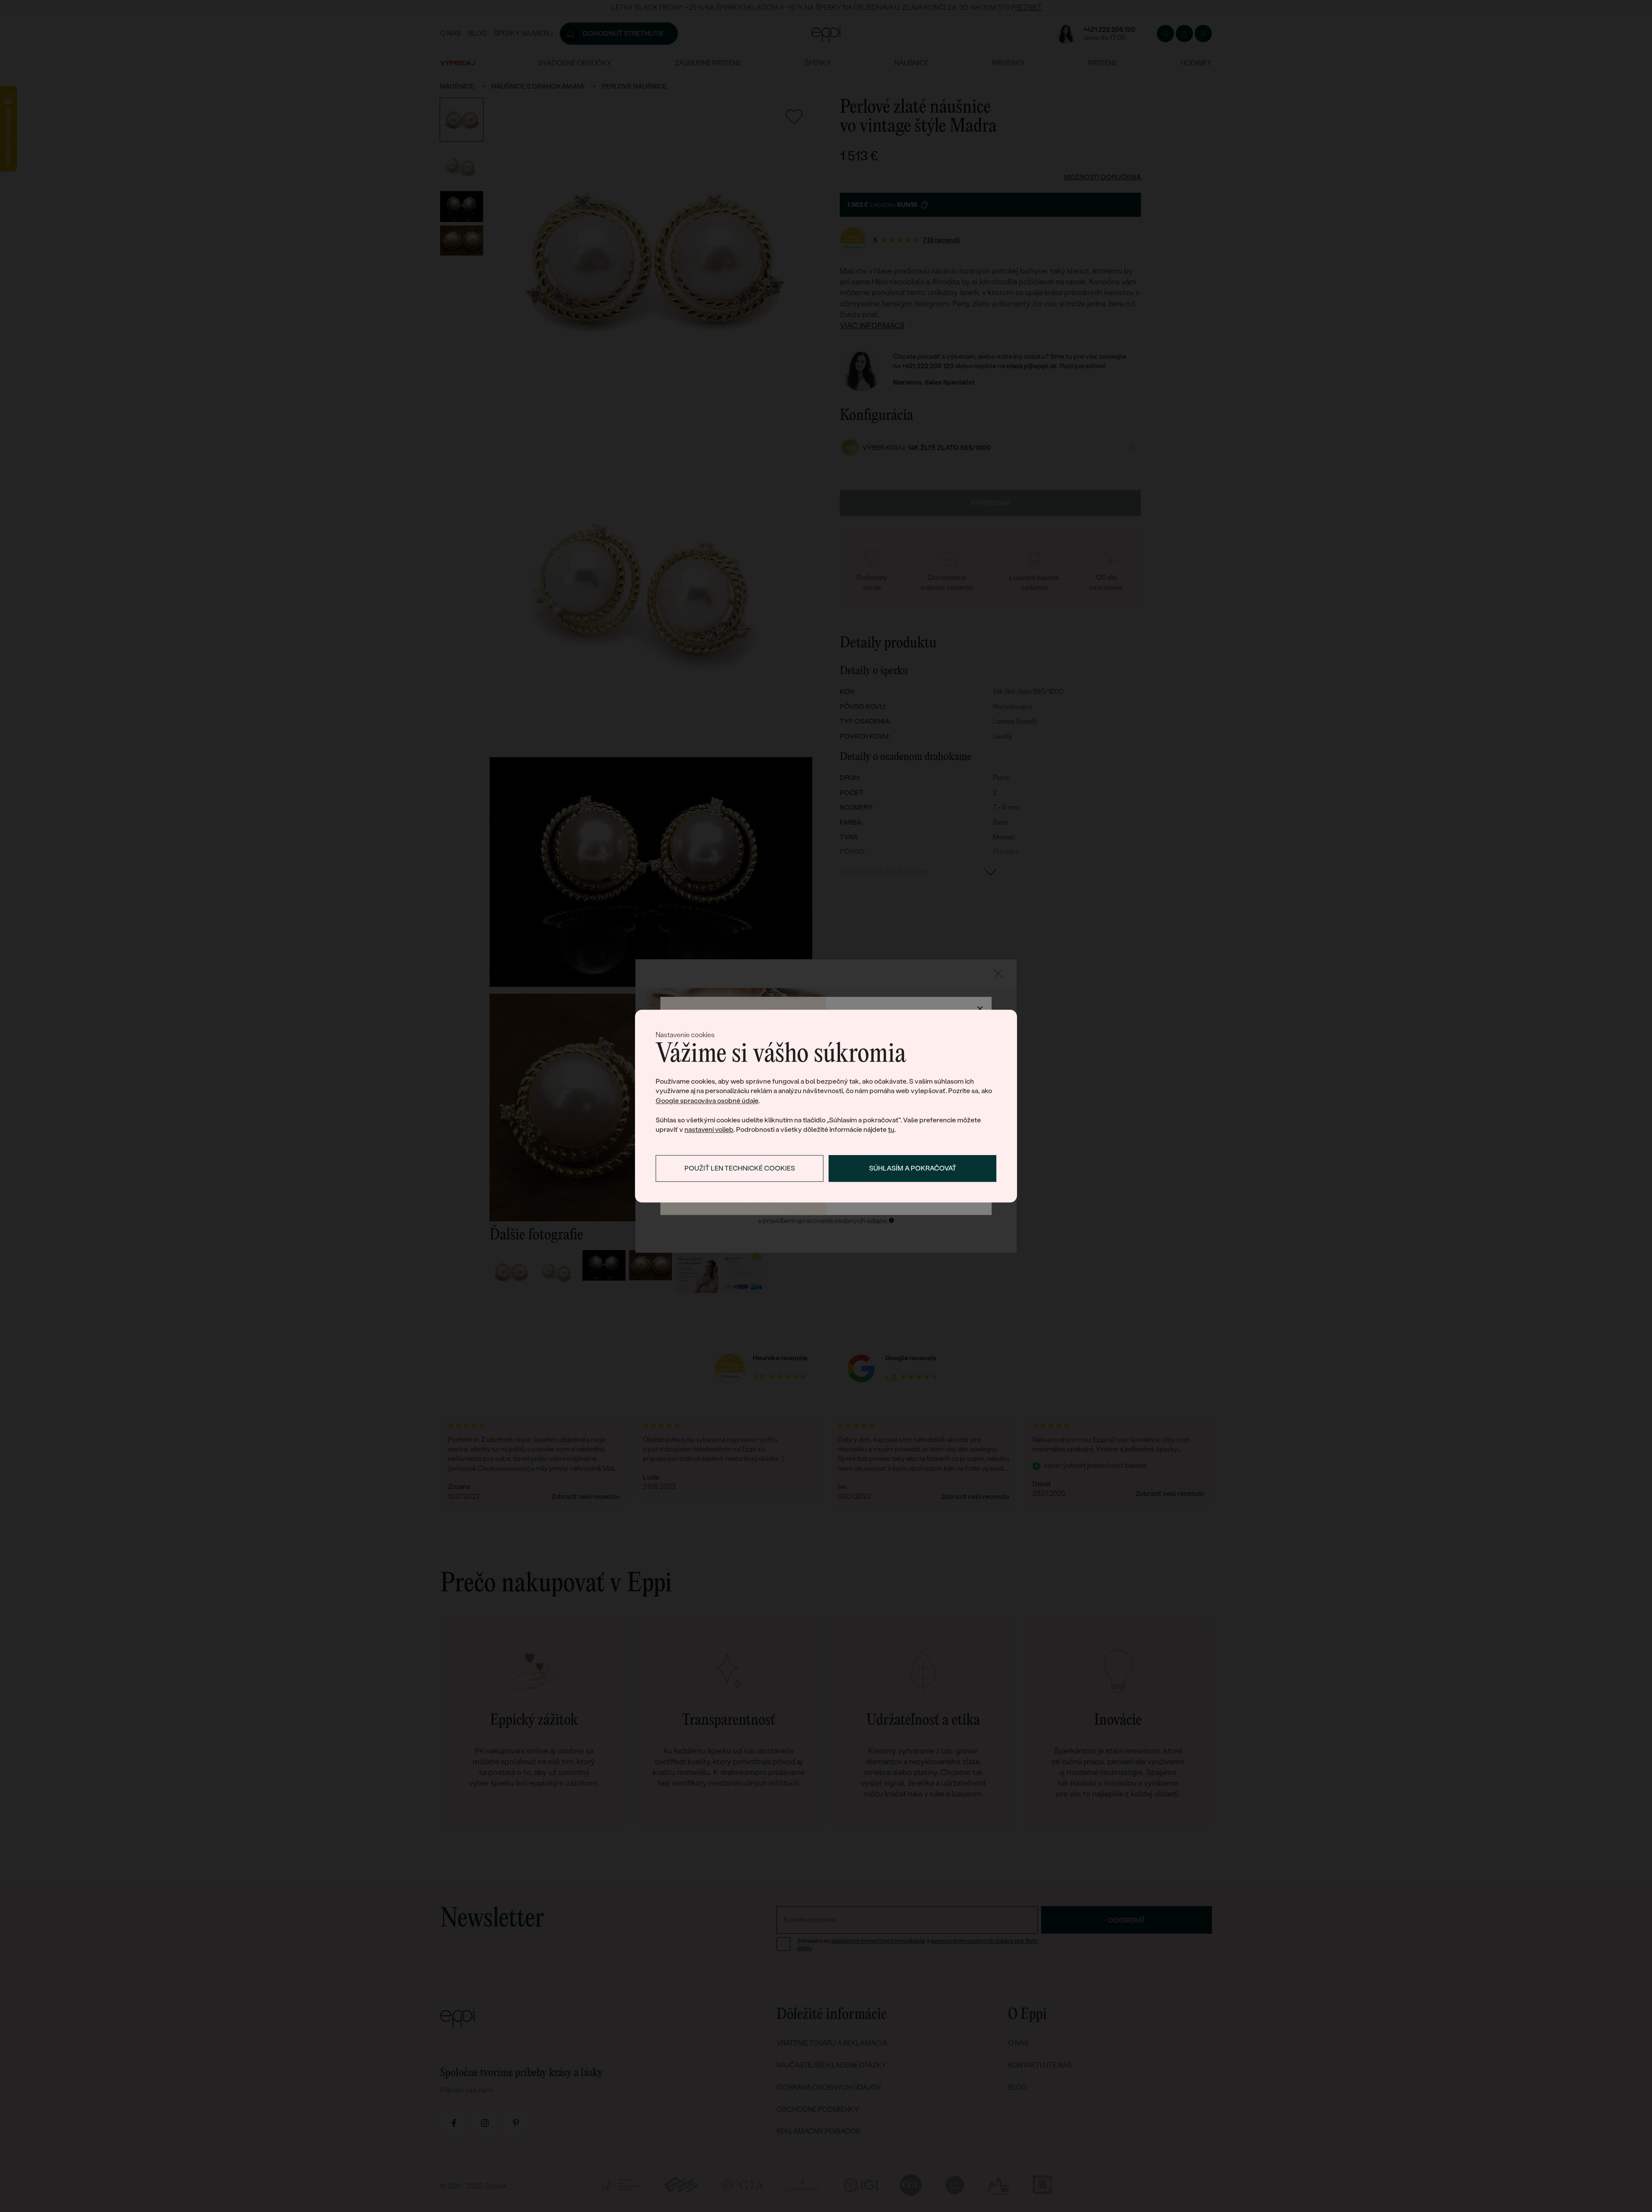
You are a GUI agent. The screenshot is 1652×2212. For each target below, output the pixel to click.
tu (891, 1129)
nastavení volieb (709, 1129)
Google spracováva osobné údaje (707, 1101)
